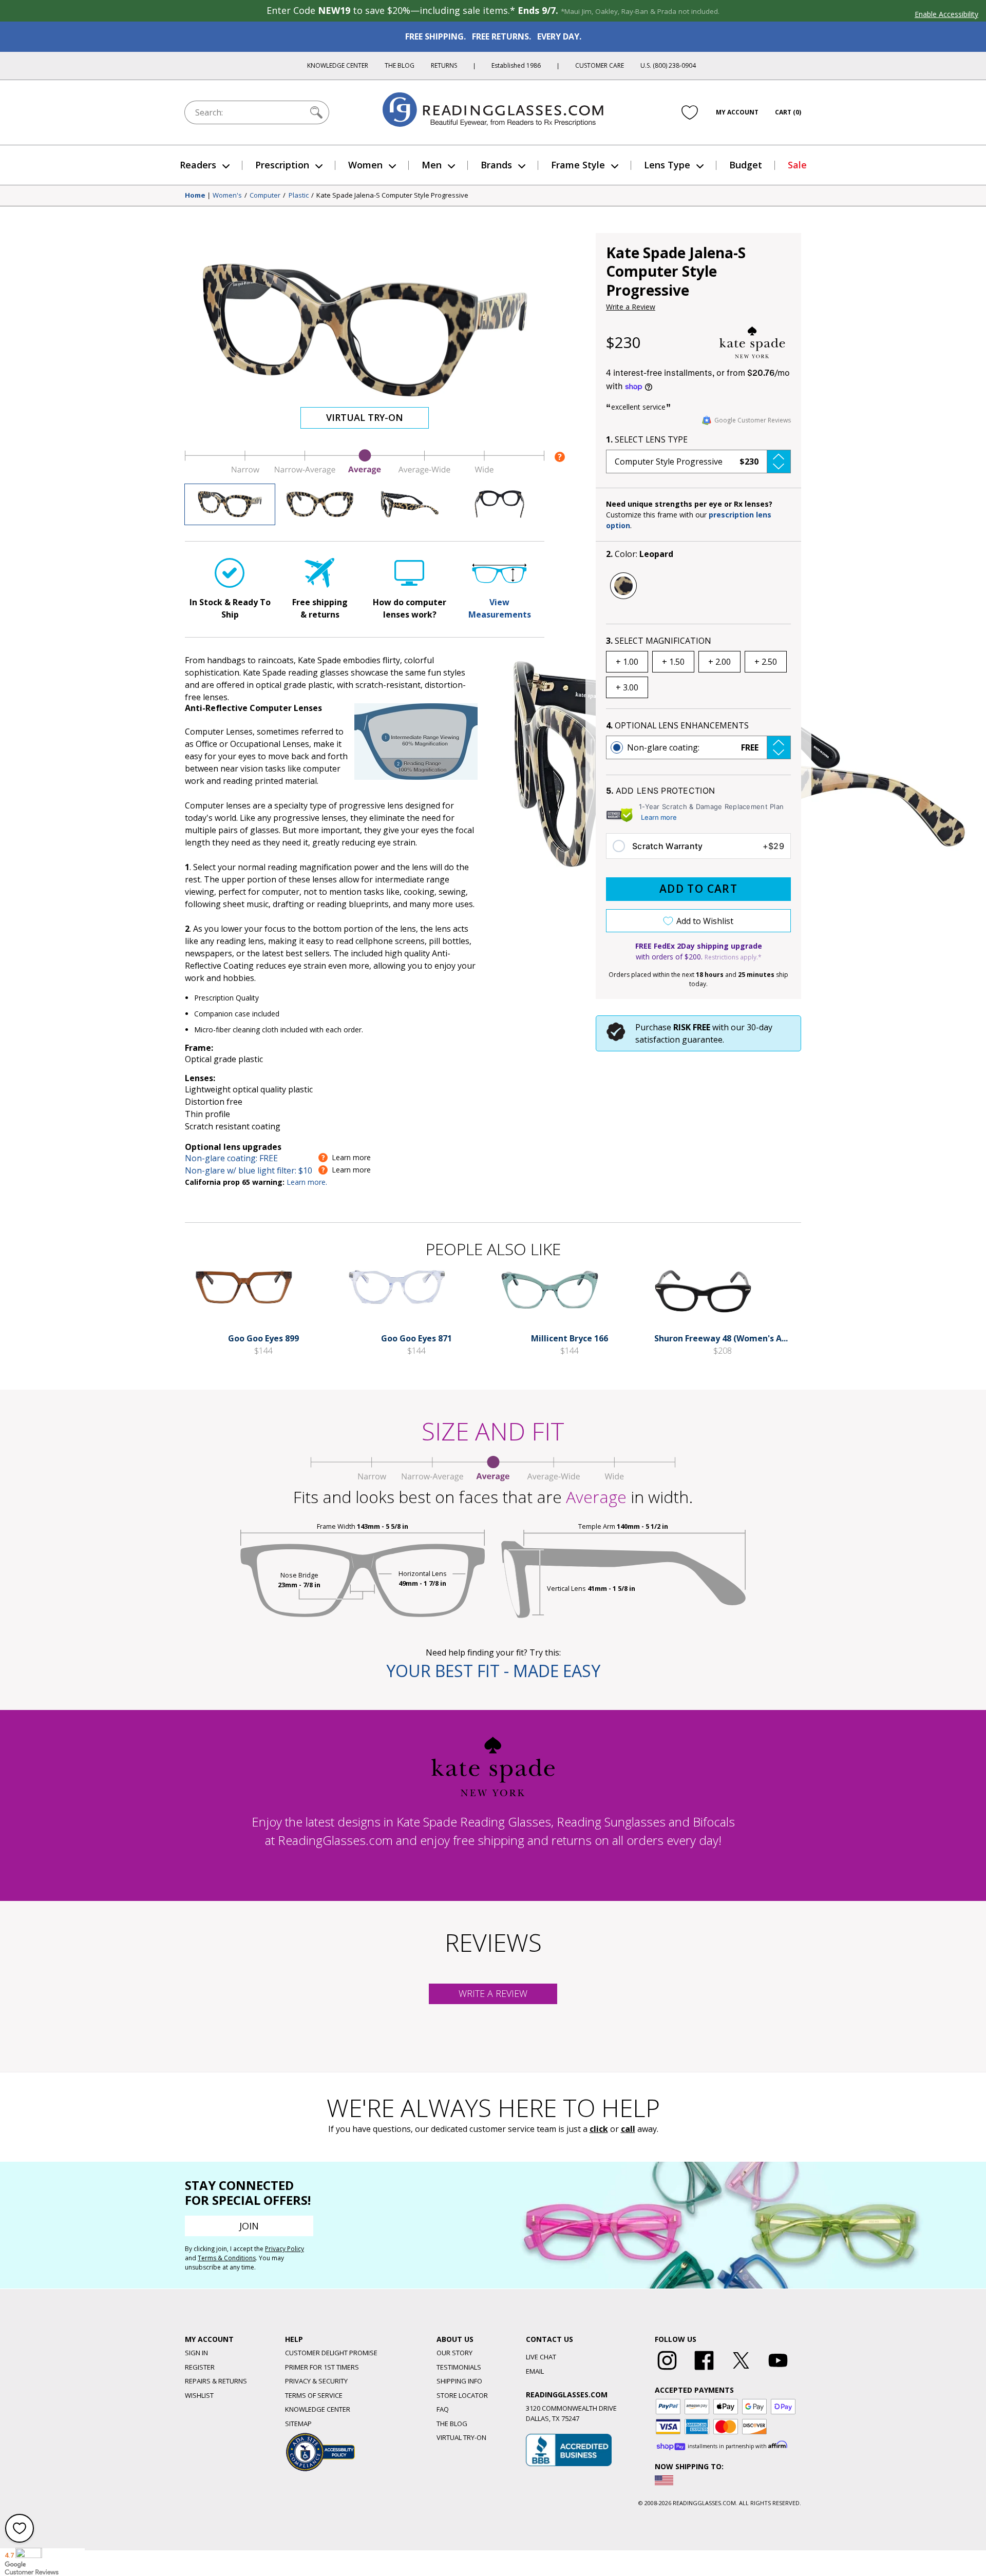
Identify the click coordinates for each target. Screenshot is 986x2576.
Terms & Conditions (227, 2258)
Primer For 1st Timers (322, 2367)
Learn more (659, 817)
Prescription (282, 165)
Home (195, 196)
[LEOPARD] (623, 586)
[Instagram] (667, 2370)
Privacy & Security (316, 2381)
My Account (737, 112)
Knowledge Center (338, 65)
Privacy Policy (285, 2249)
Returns (444, 65)
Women (365, 165)
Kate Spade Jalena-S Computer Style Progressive (392, 196)
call (628, 2129)
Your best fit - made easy (493, 1671)
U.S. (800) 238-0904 (668, 65)
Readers (198, 165)
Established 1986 (516, 65)
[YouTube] (778, 2370)
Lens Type (667, 165)
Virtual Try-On (365, 417)
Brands (496, 165)
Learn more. (307, 1182)
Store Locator (462, 2395)
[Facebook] (704, 2370)
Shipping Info (459, 2381)
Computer (265, 196)
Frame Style (578, 165)
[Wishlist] (690, 112)
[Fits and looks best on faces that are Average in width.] (365, 472)
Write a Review (631, 307)
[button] (698, 462)
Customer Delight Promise (331, 2353)
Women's (227, 196)
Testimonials (459, 2367)
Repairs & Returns (216, 2381)
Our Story (454, 2353)
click (599, 2129)
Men (432, 165)
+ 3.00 (627, 687)
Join (249, 2226)
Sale (797, 165)
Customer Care (600, 65)
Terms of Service (314, 2395)
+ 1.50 (673, 662)
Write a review (493, 1993)
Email (535, 2371)
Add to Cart (698, 889)
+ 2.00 (719, 662)
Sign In (196, 2353)
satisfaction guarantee (679, 1040)
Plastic (299, 196)
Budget (746, 165)
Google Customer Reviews (753, 420)
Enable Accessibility (946, 14)
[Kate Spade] (752, 342)
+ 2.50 (766, 662)
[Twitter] (741, 2370)
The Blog (400, 65)
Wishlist (199, 2395)
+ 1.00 (627, 662)
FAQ (443, 2409)
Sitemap (298, 2424)
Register (200, 2367)
